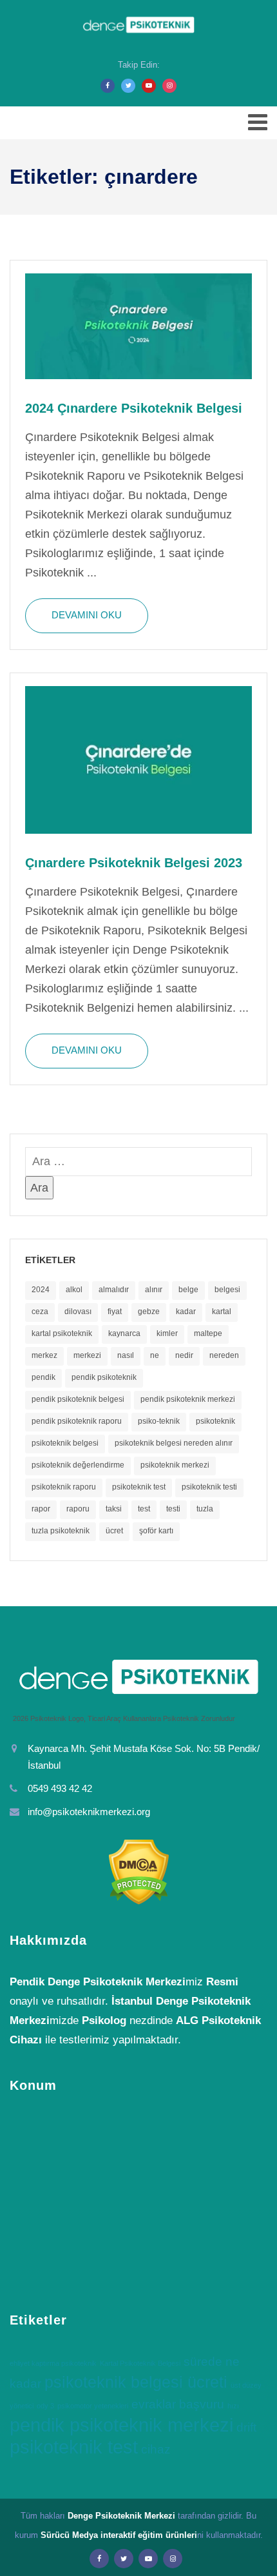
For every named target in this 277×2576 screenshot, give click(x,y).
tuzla (205, 1509)
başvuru (202, 2404)
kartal (222, 1312)
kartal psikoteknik (62, 1333)
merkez (44, 1355)
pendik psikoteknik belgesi (78, 1399)
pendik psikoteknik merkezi (188, 1399)
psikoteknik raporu (64, 1487)
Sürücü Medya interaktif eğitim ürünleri (119, 2535)
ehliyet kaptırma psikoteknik (53, 2363)
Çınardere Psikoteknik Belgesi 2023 (134, 863)
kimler (167, 1333)
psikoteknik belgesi (65, 1443)
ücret (114, 1531)
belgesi (227, 1290)
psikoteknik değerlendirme (78, 1465)
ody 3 (45, 2406)
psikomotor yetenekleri (93, 2406)
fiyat (115, 1312)
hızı (233, 2406)
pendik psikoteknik (104, 1377)
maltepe (208, 1333)
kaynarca (124, 1333)
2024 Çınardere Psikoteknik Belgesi (134, 408)
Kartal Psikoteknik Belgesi (140, 2363)
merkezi (87, 1355)
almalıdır (114, 1290)
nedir (184, 1355)
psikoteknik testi (209, 1487)
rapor (41, 1509)
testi (173, 1509)
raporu (78, 1509)
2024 (41, 1290)
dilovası (78, 1312)
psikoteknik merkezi (175, 1465)
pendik (43, 1377)
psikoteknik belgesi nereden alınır (174, 1443)
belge (188, 1290)
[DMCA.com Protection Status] (138, 1872)
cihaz (156, 2449)
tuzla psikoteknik (61, 1531)
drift (246, 2427)
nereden (224, 1355)
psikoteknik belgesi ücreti (136, 2382)
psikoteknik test (139, 1487)
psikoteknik (215, 1421)
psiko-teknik (159, 1421)
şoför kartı (156, 1531)
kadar (186, 1312)
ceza (40, 1312)
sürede (203, 2362)
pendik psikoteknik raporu (77, 1421)
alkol (74, 1290)
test (144, 1509)
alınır (154, 1290)
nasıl (126, 1355)
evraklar (154, 2404)
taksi (114, 1509)
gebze (149, 1312)
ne (155, 1355)
